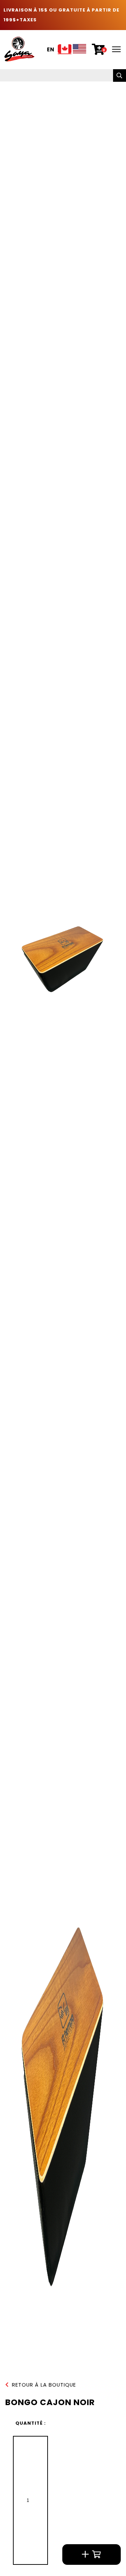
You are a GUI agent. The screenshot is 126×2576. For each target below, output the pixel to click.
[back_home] (19, 49)
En (51, 50)
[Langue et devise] (72, 50)
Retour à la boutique (44, 2385)
